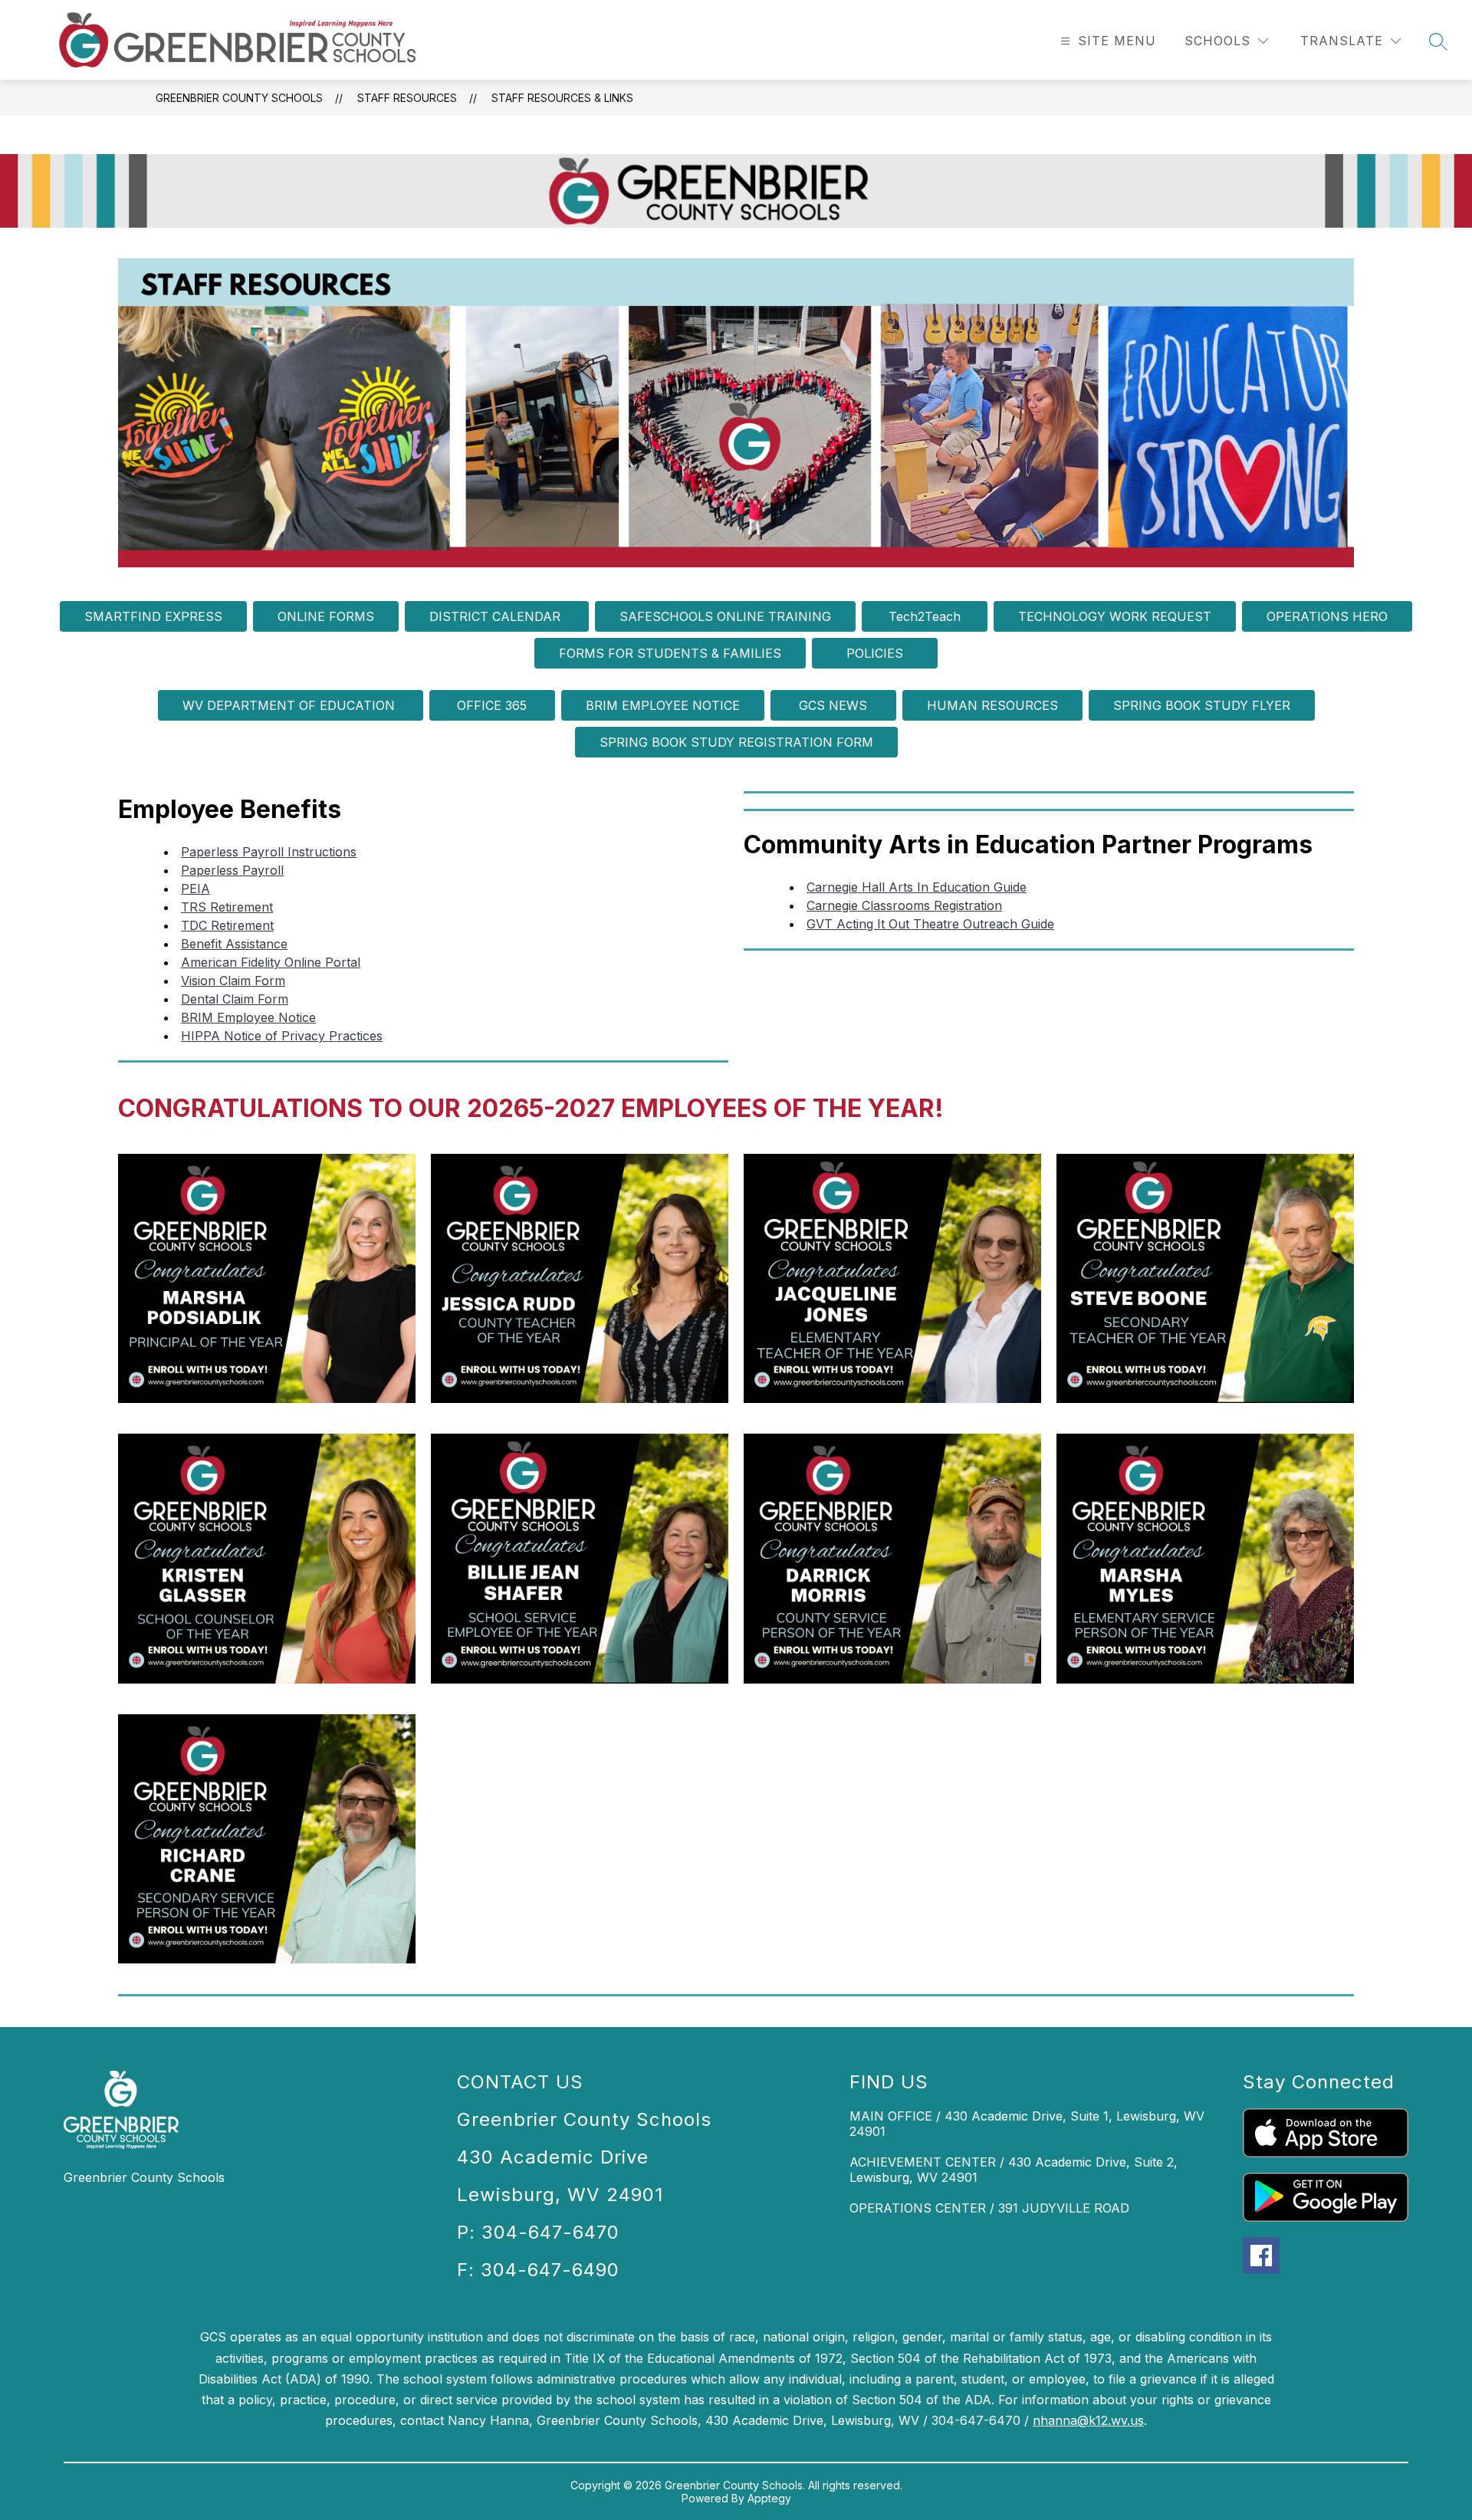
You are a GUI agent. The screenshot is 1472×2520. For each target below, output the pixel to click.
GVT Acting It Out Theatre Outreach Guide (930, 924)
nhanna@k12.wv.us (1088, 2420)
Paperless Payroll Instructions (269, 852)
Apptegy (769, 2498)
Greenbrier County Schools (239, 98)
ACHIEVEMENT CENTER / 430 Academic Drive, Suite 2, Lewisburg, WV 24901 (1014, 2170)
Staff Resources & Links (562, 98)
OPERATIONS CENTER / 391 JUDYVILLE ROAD (989, 2208)
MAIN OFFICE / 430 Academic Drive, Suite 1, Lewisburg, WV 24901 (1027, 2124)
